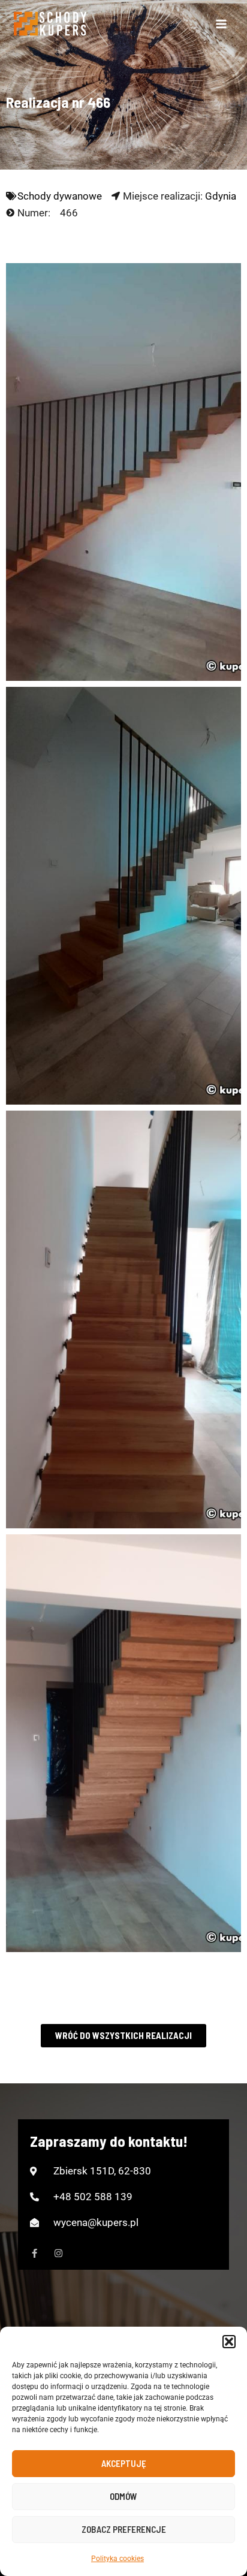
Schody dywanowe (60, 196)
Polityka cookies (118, 2559)
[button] (229, 2342)
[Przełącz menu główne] (222, 24)
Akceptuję (124, 2463)
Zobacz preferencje (124, 2529)
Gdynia (221, 196)
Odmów (123, 2496)
